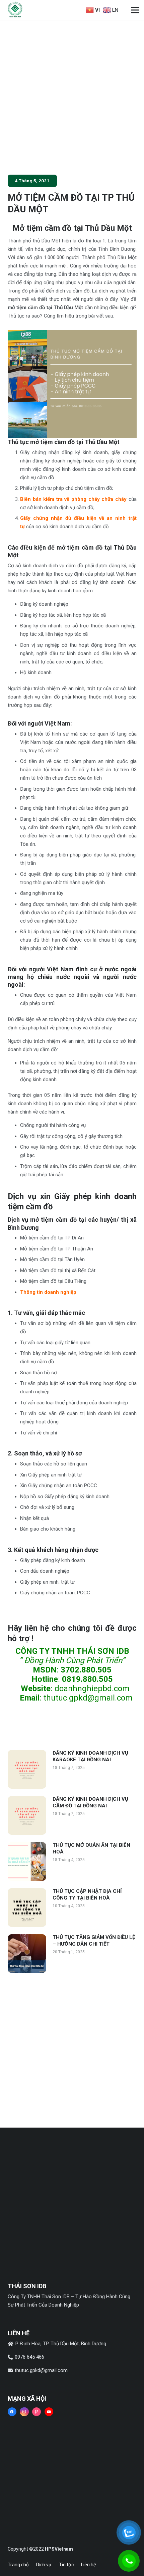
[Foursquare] (37, 2412)
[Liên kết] (15, 10)
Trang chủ (18, 2565)
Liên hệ (88, 2565)
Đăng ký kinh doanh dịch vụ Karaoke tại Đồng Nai (90, 1756)
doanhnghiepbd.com (92, 1689)
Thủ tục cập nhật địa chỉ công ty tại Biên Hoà (87, 1895)
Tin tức (66, 2565)
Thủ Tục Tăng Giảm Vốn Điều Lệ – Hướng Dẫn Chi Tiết (94, 1941)
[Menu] (135, 10)
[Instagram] (24, 2412)
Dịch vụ (44, 2565)
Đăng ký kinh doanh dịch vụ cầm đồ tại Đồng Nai (90, 1802)
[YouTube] (49, 2412)
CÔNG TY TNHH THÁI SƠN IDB (72, 1651)
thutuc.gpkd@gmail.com (88, 1698)
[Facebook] (12, 2412)
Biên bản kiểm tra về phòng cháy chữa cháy (73, 499)
